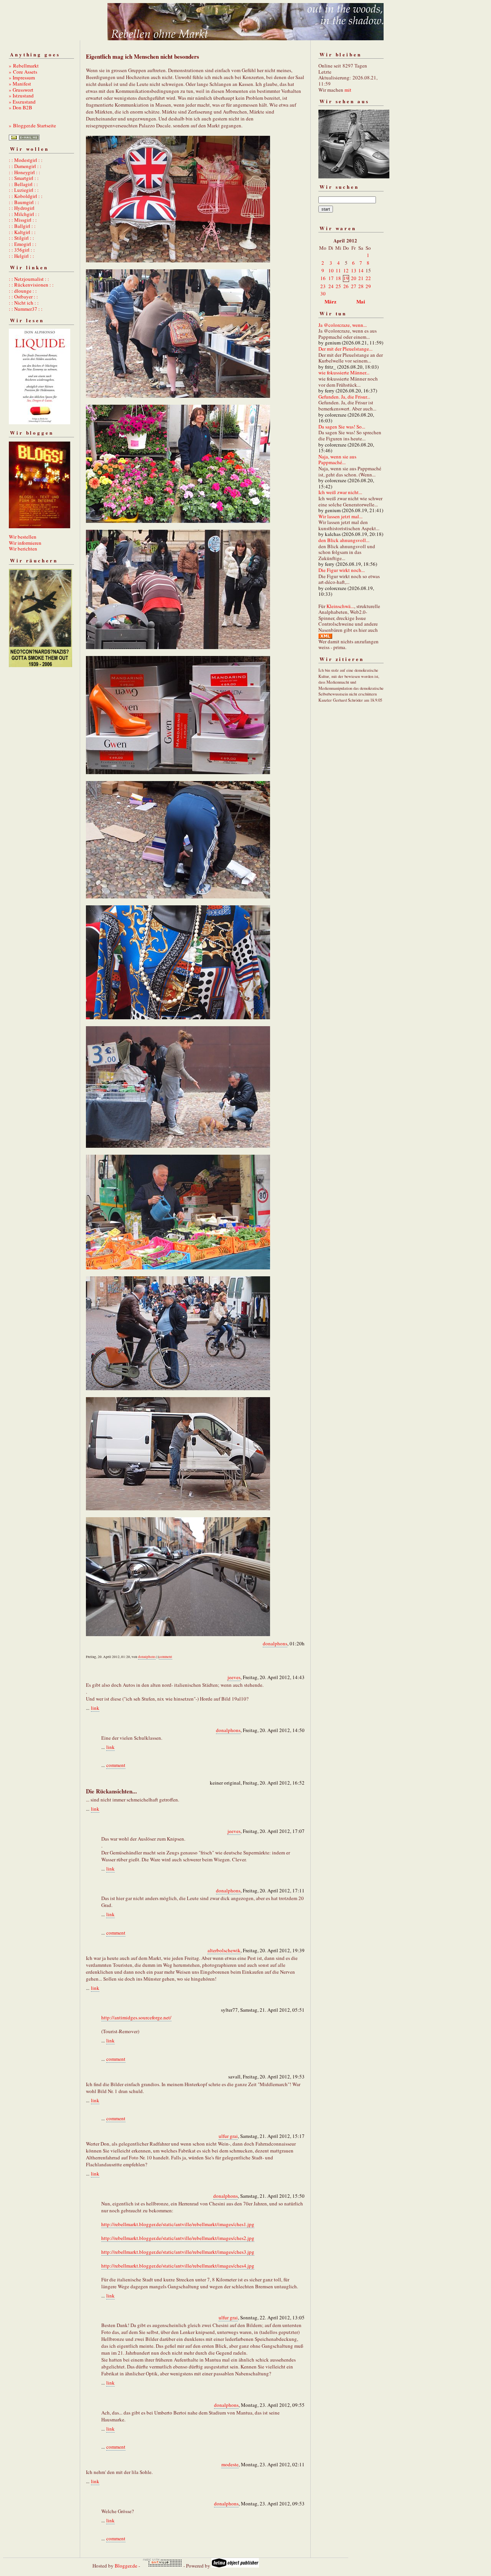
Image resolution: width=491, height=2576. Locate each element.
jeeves (234, 1677)
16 (323, 278)
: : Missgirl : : (23, 220)
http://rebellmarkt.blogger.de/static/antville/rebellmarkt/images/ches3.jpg (178, 2252)
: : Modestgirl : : (26, 160)
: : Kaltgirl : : (22, 232)
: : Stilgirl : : (21, 238)
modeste (230, 2464)
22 (368, 278)
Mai (361, 301)
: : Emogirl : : (23, 244)
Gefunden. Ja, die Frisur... (344, 397)
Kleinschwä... (340, 606)
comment (166, 1657)
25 (338, 286)
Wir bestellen (23, 537)
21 (361, 278)
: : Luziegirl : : (24, 190)
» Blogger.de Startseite (32, 125)
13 (354, 270)
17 (331, 278)
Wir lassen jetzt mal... (340, 516)
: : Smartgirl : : (24, 178)
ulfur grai (228, 2136)
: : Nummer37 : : (26, 309)
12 (346, 270)
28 (361, 286)
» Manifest (20, 84)
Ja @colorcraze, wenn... (343, 325)
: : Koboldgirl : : (26, 196)
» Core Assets (23, 72)
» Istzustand (21, 96)
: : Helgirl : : (21, 256)
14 (361, 270)
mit (348, 90)
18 (338, 278)
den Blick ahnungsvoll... (344, 540)
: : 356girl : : (22, 250)
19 (346, 278)
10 (331, 270)
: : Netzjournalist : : (29, 279)
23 (323, 286)
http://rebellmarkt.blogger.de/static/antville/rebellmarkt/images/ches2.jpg (178, 2238)
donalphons (275, 1643)
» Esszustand (22, 102)
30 (323, 293)
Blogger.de (126, 2566)
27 (354, 286)
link (95, 1708)
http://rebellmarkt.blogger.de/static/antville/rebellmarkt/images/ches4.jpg (178, 2266)
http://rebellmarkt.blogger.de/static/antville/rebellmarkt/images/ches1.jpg (178, 2224)
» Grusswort (21, 90)
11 (338, 270)
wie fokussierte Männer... (344, 372)
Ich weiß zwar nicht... (340, 492)
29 (368, 286)
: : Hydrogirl (22, 208)
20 (354, 278)
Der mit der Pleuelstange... (345, 349)
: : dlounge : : (23, 291)
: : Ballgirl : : (22, 226)
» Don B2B (21, 107)
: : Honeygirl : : (25, 172)
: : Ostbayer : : (23, 297)
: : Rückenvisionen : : (31, 285)
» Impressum (22, 77)
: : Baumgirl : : (24, 202)
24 (331, 286)
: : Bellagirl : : (23, 184)
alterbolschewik (224, 1950)
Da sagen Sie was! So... (342, 427)
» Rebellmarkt (24, 66)
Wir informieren (25, 543)
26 (346, 286)
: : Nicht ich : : (24, 303)
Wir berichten (23, 549)
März (330, 301)
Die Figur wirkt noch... (342, 570)
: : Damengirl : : (25, 166)
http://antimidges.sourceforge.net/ (136, 2017)
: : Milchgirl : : (24, 214)
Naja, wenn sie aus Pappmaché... (337, 460)
